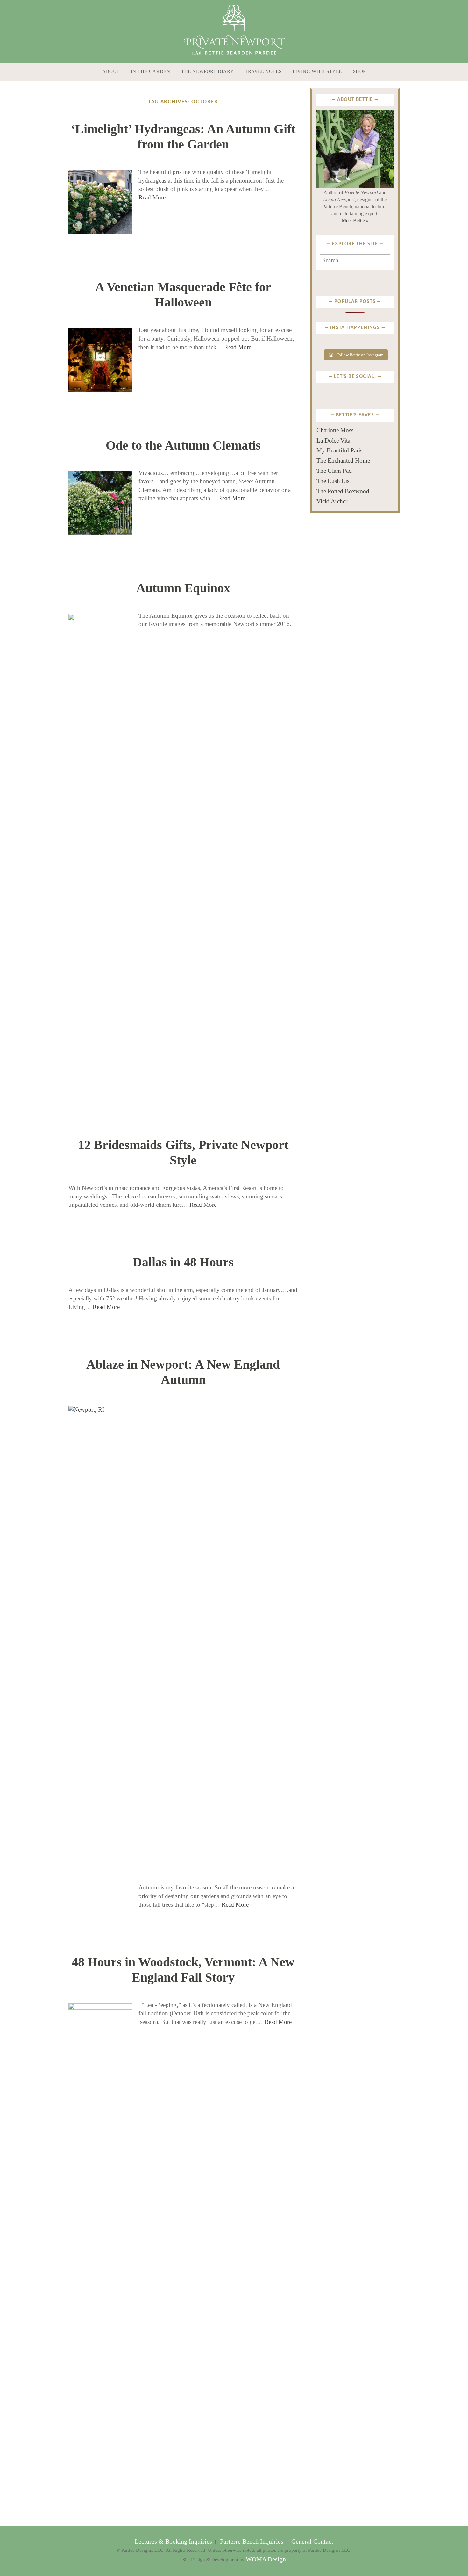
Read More (152, 197)
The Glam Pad (334, 471)
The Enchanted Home (343, 461)
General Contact (312, 2541)
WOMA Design (266, 2559)
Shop (359, 71)
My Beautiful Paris (339, 450)
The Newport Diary (207, 71)
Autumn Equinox (183, 588)
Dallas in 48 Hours (183, 1262)
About (111, 71)
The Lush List (334, 481)
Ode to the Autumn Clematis (183, 445)
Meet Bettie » (355, 221)
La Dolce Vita (333, 440)
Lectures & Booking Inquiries (174, 2541)
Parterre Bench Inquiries (252, 2541)
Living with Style (317, 71)
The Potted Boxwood (343, 491)
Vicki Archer (332, 501)
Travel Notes (263, 71)
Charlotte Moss (335, 430)
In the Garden (151, 71)
